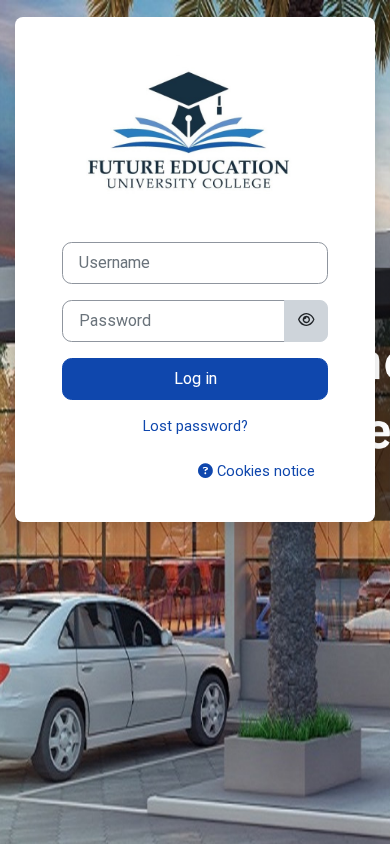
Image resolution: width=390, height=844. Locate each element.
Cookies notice (264, 471)
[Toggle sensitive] (306, 321)
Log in (195, 378)
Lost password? (195, 426)
